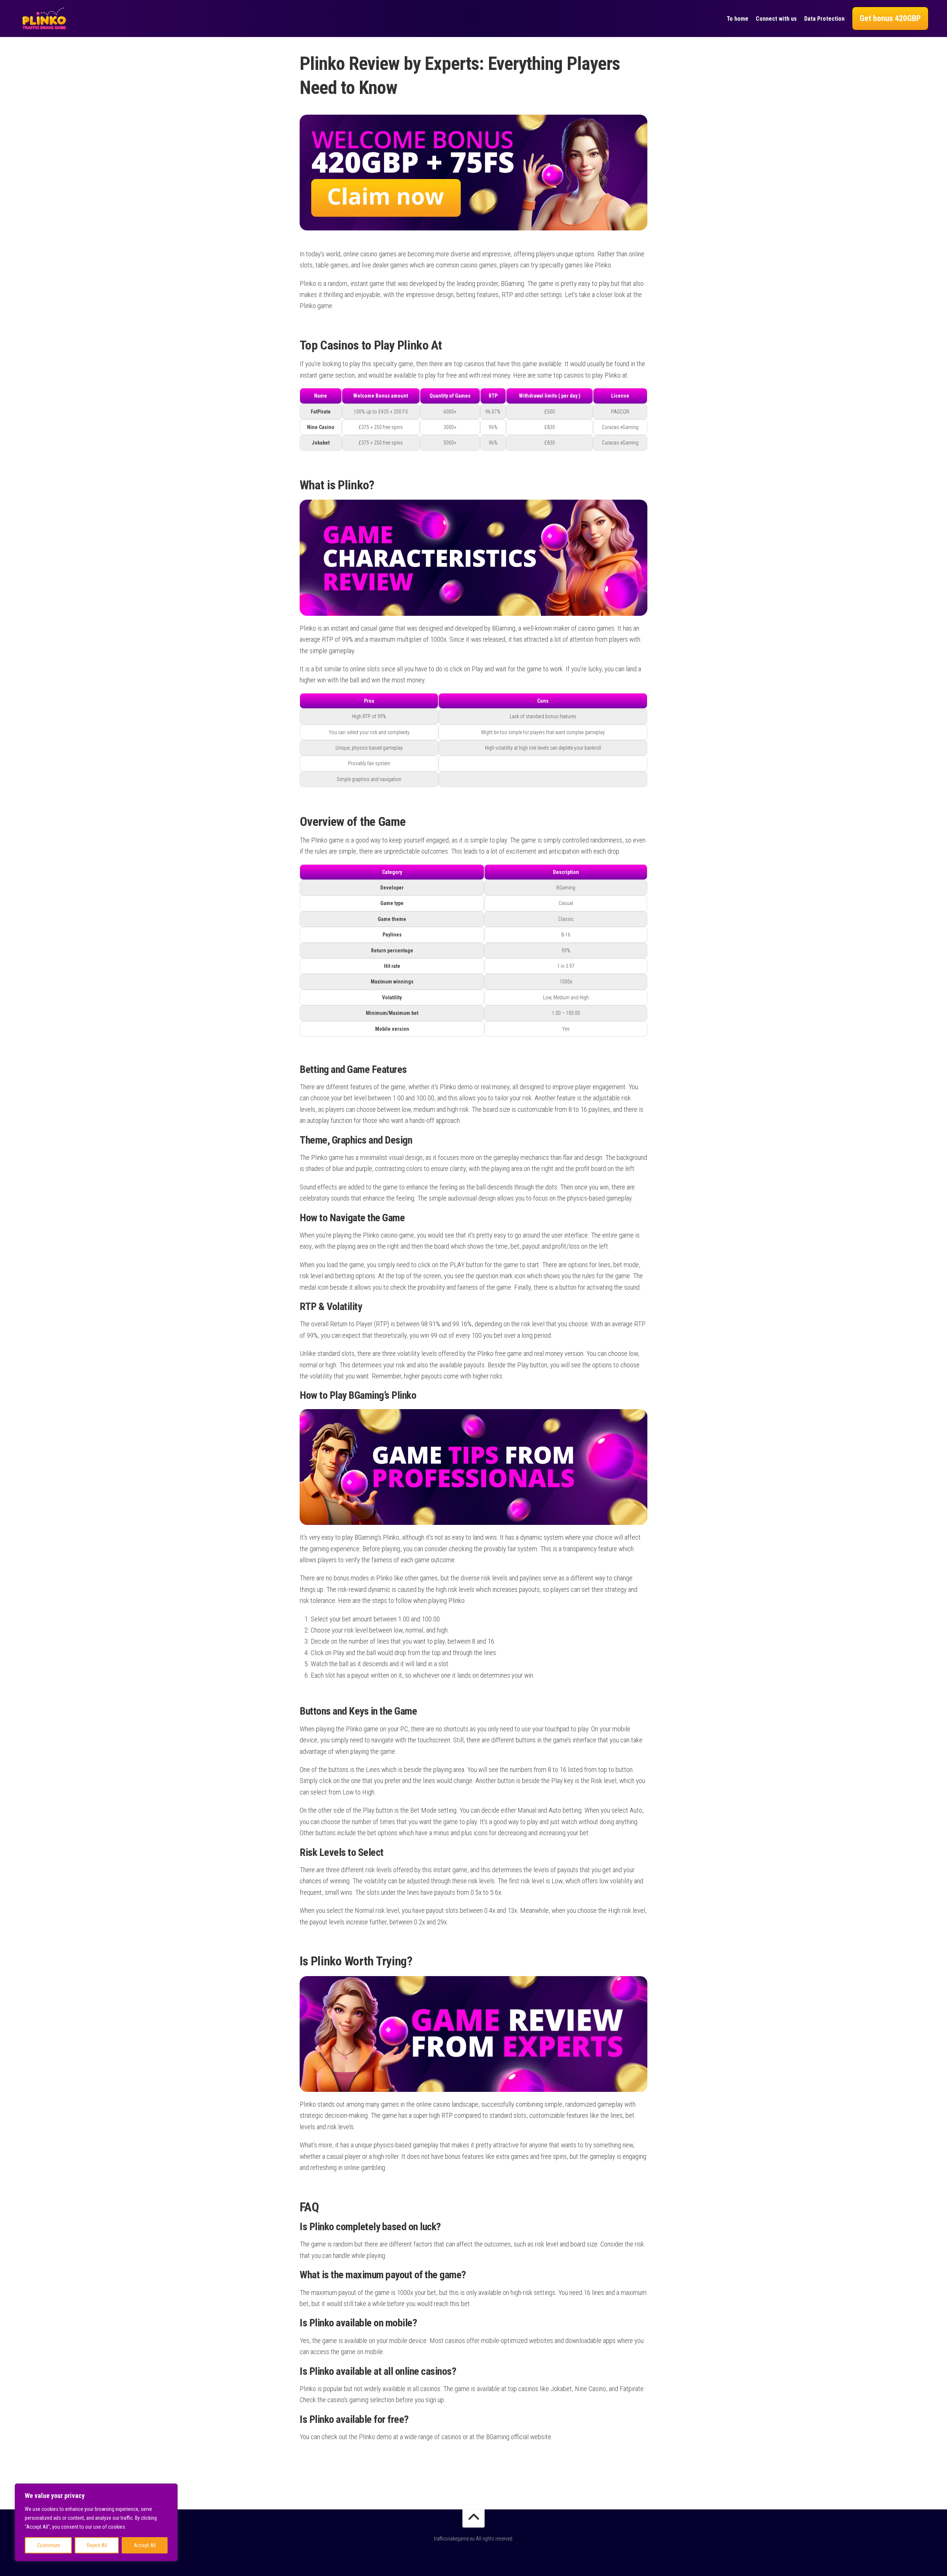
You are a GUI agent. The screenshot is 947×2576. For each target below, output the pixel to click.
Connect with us (776, 19)
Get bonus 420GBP (890, 18)
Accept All (145, 2545)
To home (737, 19)
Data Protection (824, 19)
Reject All (97, 2545)
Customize (48, 2545)
